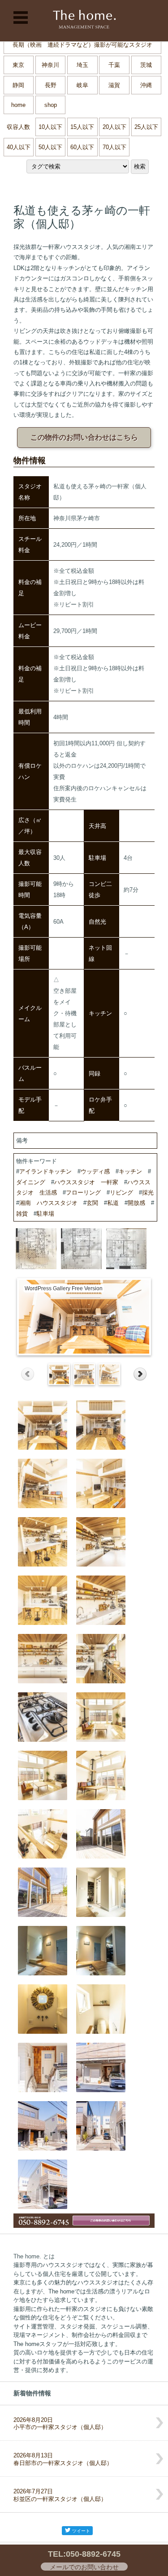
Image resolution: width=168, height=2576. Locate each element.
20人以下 (114, 127)
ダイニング (31, 1182)
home (18, 105)
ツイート (81, 2531)
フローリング (83, 1193)
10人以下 (50, 127)
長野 (51, 85)
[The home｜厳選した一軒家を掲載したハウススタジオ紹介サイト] (84, 21)
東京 (18, 65)
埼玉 (82, 65)
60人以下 (82, 147)
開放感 (136, 1203)
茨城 (146, 65)
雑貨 (22, 1214)
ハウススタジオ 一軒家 (86, 1182)
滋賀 (114, 85)
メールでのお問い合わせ (84, 2567)
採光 (148, 1193)
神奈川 (50, 65)
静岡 (18, 85)
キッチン (130, 1171)
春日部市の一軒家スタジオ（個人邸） (63, 2459)
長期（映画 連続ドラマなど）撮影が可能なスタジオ (82, 45)
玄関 (92, 1203)
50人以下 (50, 147)
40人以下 (19, 147)
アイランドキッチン (45, 1171)
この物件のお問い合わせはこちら (84, 437)
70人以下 (114, 147)
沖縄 (146, 85)
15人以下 (82, 127)
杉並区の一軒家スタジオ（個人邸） (60, 2495)
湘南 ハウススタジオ (48, 1203)
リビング (121, 1193)
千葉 (114, 65)
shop (51, 105)
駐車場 (45, 1214)
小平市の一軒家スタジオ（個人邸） (60, 2424)
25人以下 (146, 127)
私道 (113, 1203)
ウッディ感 (95, 1171)
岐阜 (82, 85)
